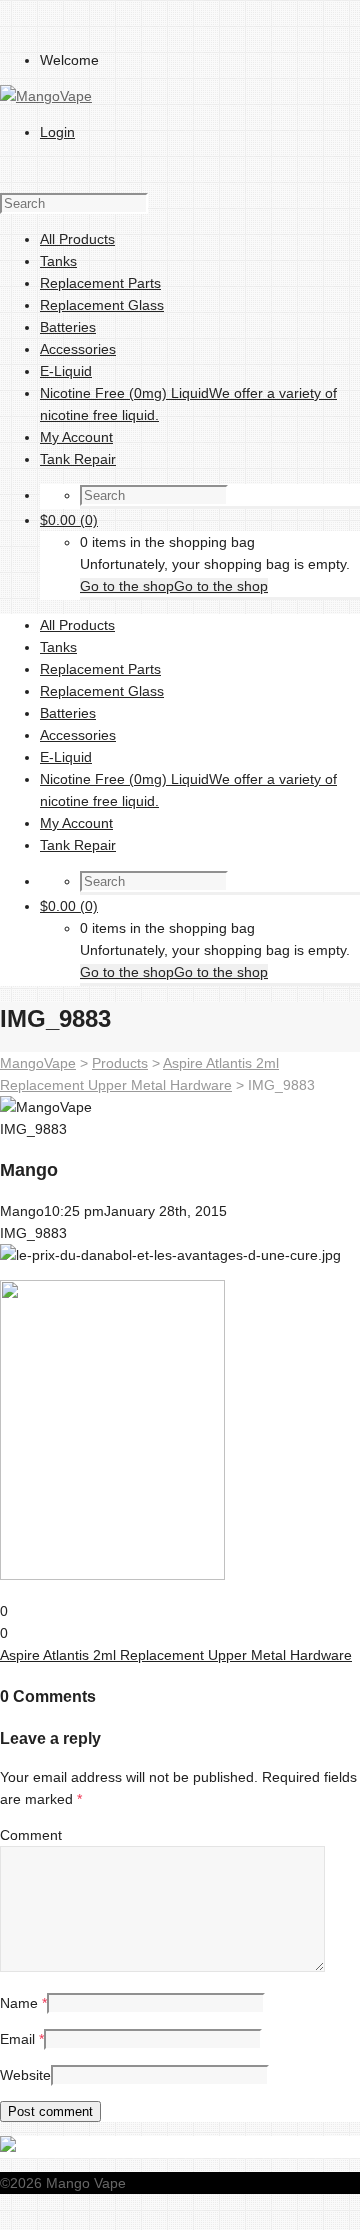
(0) (69, 520)
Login (57, 132)
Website (25, 2075)
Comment (31, 1835)
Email (17, 2039)
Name (19, 2003)
